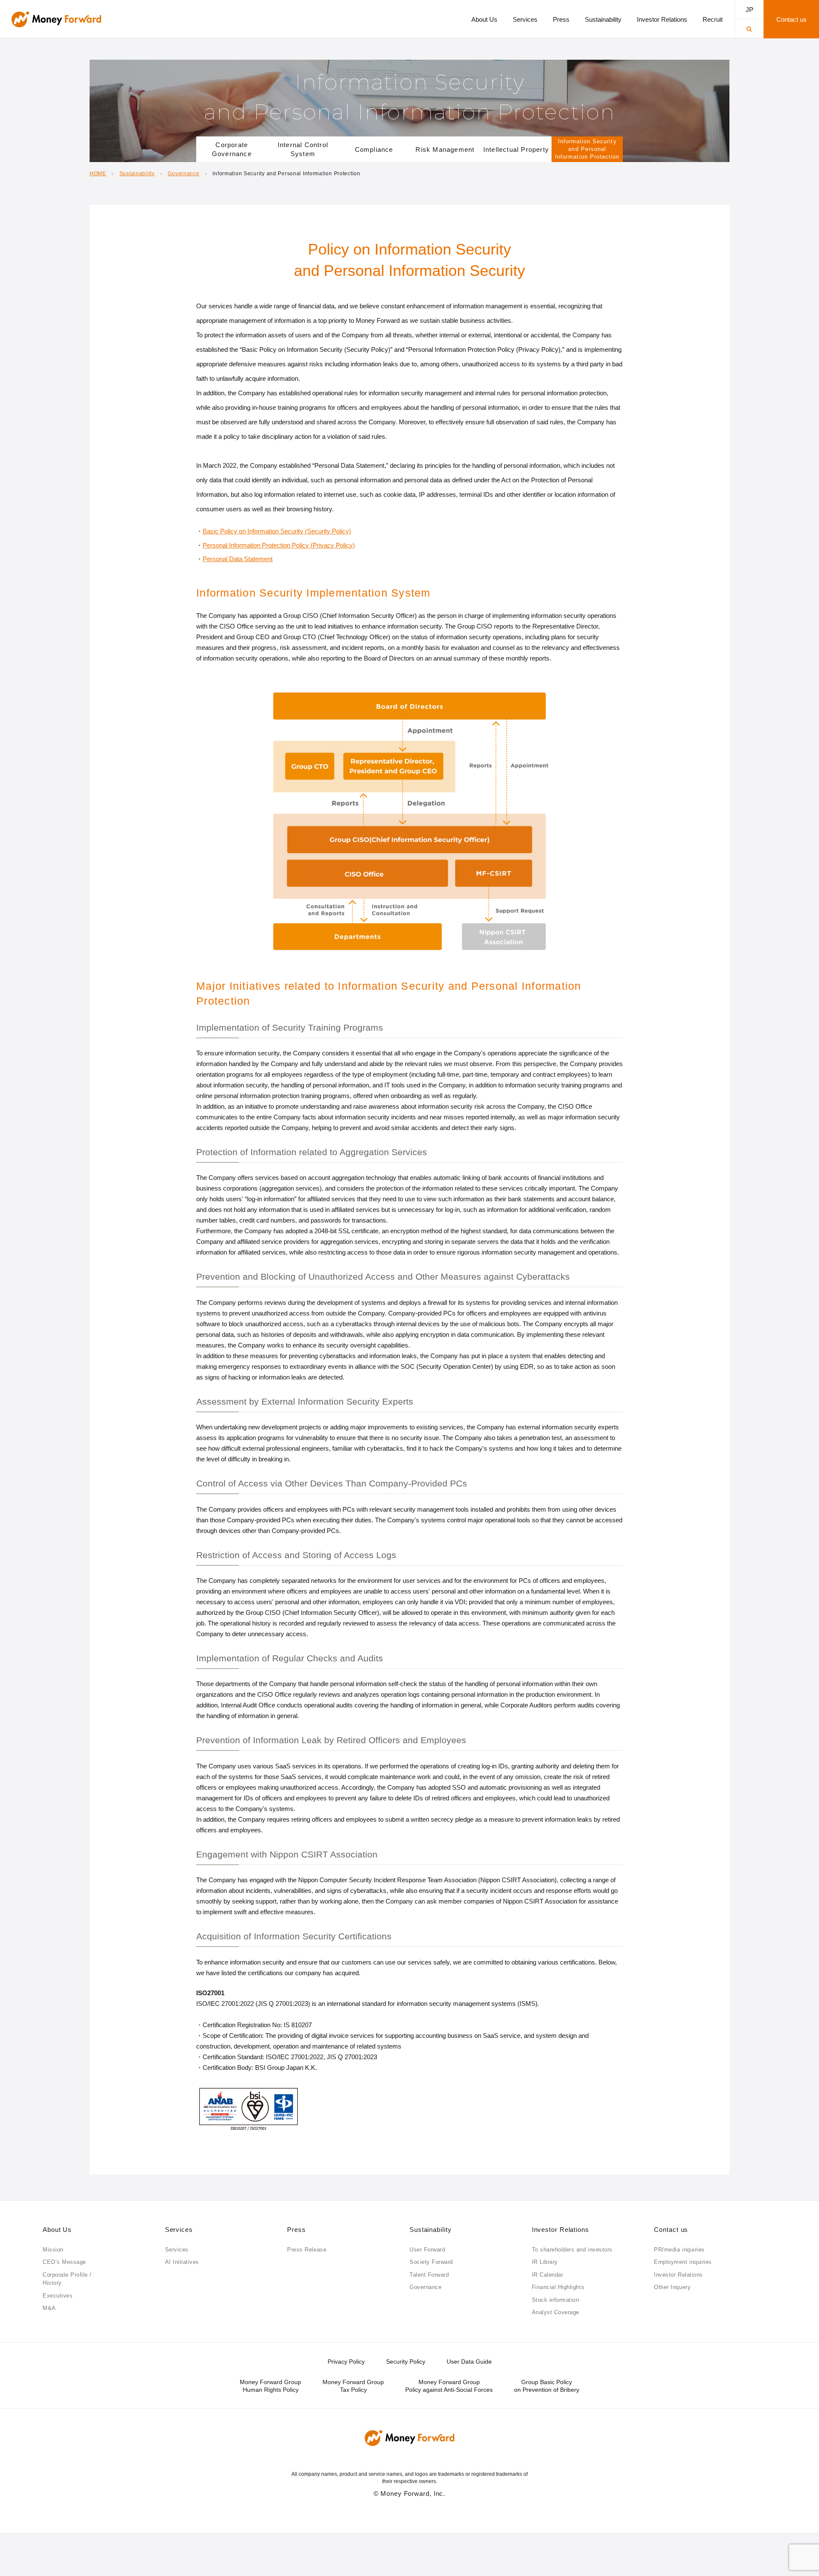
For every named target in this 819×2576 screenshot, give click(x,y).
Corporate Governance (232, 149)
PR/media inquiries (679, 2250)
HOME (98, 174)
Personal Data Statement (238, 559)
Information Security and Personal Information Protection (587, 149)
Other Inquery (672, 2287)
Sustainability (137, 174)
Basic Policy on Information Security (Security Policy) (277, 531)
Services (179, 2230)
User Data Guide (469, 2362)
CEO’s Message (64, 2262)
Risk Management (445, 149)
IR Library (545, 2262)
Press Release (307, 2250)
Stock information (556, 2300)
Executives (58, 2296)
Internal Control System (303, 149)
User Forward (427, 2250)
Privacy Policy (346, 2362)
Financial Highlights (558, 2287)
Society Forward (431, 2262)
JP (749, 10)
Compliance (374, 149)
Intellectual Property (516, 149)
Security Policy (406, 2362)
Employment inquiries (683, 2262)
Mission (53, 2250)
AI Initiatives (182, 2262)
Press (296, 2230)
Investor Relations (561, 2230)
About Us (57, 2230)
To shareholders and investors (572, 2250)
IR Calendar (548, 2275)
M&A (49, 2308)
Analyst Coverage (556, 2312)
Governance (183, 174)
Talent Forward (429, 2275)
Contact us (671, 2230)
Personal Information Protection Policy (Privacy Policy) (279, 545)
